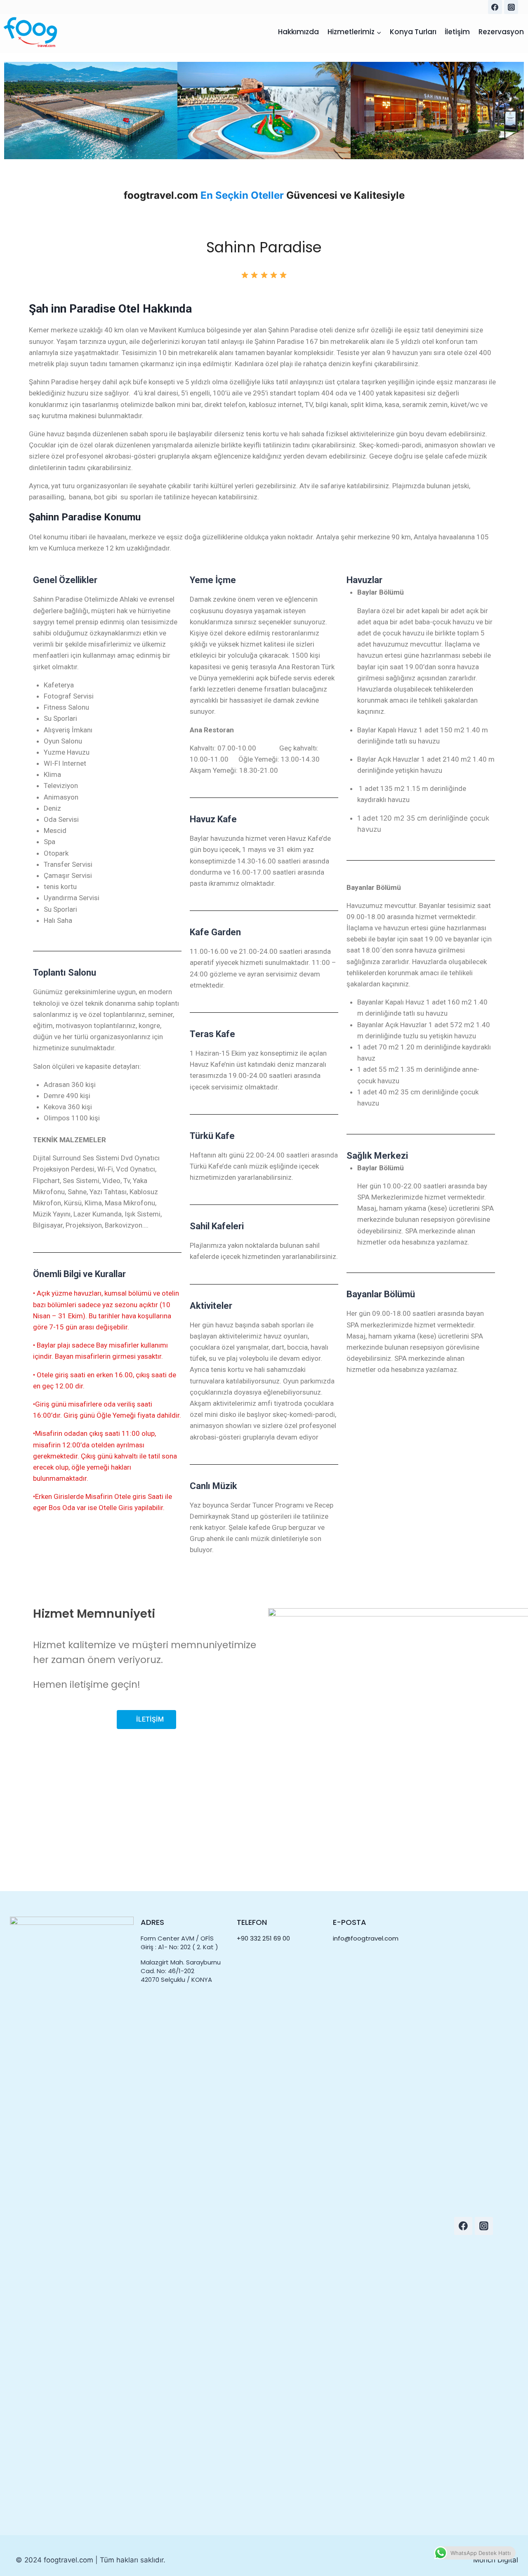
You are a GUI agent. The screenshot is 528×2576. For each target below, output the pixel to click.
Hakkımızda (298, 32)
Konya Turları (413, 32)
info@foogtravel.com (366, 1938)
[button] (12, 111)
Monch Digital (496, 2560)
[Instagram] (511, 7)
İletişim (457, 32)
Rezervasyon (501, 32)
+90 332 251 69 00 (263, 1938)
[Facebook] (495, 7)
